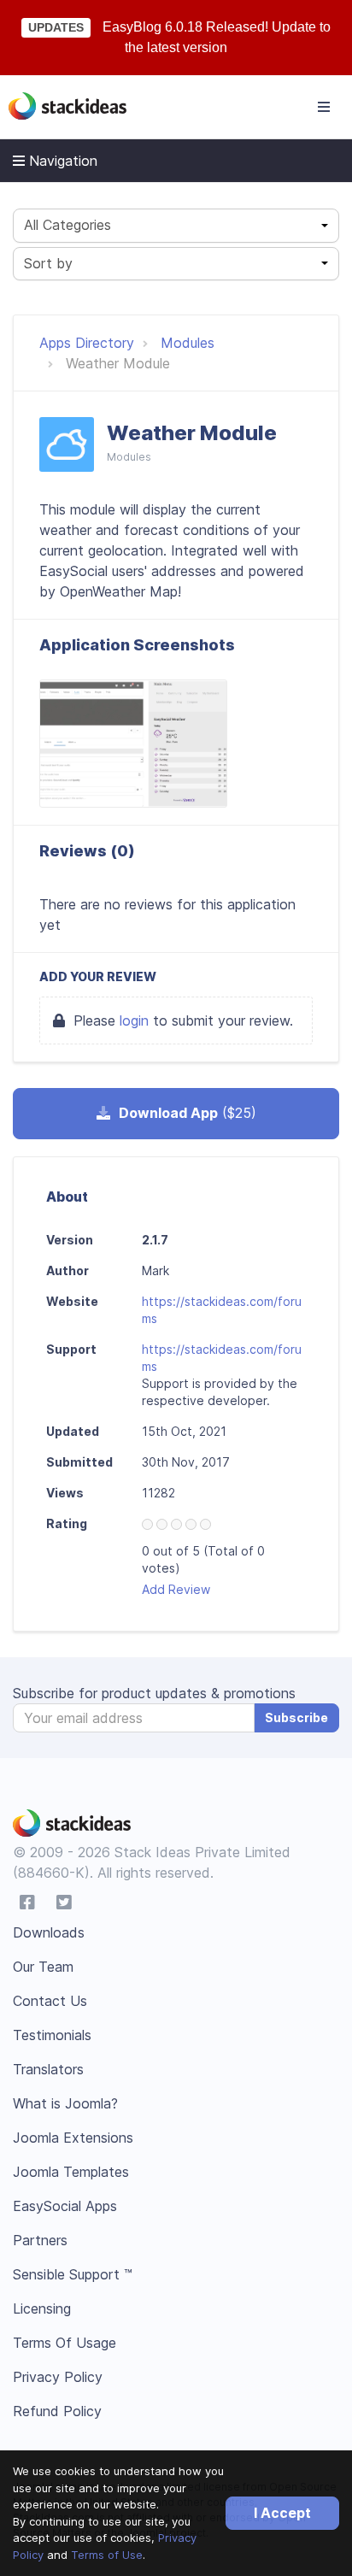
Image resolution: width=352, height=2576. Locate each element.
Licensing (42, 2308)
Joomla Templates (71, 2172)
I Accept (282, 2513)
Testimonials (52, 2035)
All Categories (67, 225)
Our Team (43, 1967)
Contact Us (50, 2001)
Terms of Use (107, 2555)
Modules (188, 343)
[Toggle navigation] (324, 107)
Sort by (48, 263)
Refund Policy (57, 2411)
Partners (40, 2240)
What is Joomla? (65, 2103)
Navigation (61, 161)
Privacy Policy (58, 2377)
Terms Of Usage (65, 2343)
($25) (188, 1113)
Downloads (49, 1932)
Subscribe (296, 1717)
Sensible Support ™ (73, 2274)
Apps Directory (87, 343)
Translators (48, 2069)
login (134, 1020)
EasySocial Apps (65, 2206)
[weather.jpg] (133, 744)
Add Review (176, 1589)
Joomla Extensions (73, 2138)
